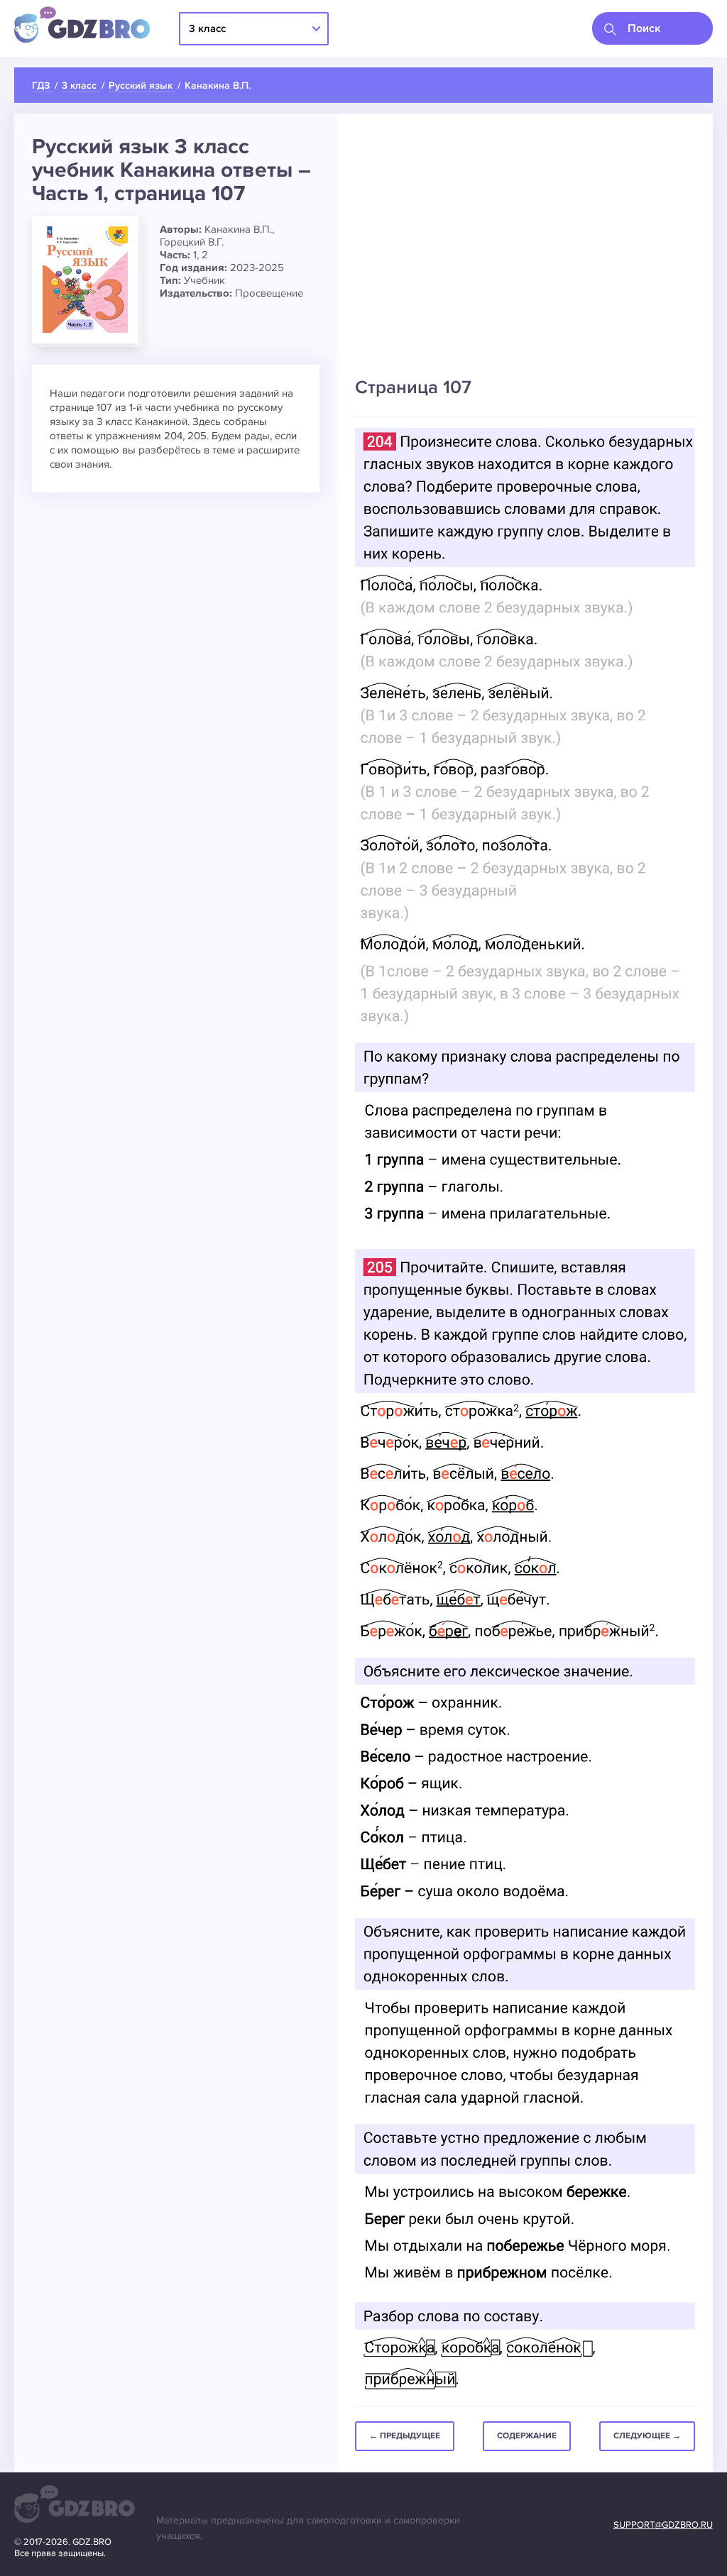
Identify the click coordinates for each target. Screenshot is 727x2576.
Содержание (527, 2436)
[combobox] (652, 28)
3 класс (207, 28)
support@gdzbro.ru (663, 2525)
